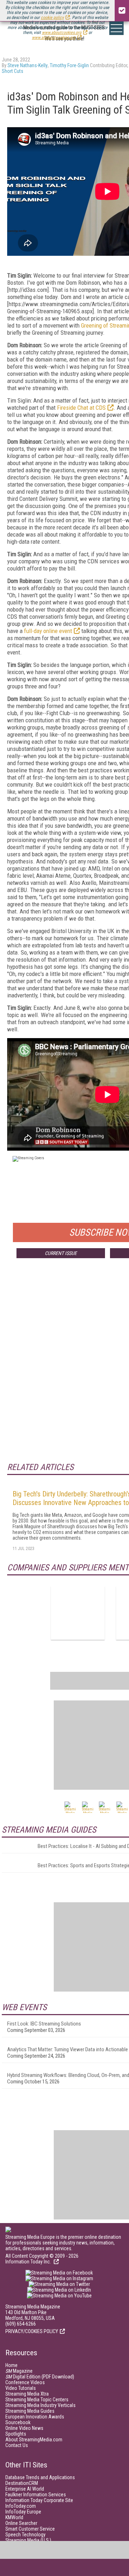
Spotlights (16, 2434)
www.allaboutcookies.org (54, 38)
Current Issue (61, 1253)
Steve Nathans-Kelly (28, 65)
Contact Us (17, 2445)
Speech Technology (25, 2535)
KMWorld (14, 2517)
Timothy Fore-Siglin (69, 65)
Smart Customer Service (30, 2529)
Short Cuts (13, 71)
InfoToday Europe (23, 2512)
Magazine (19, 2371)
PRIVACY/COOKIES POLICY (32, 2331)
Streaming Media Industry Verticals (40, 2405)
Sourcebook (18, 2422)
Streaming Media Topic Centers (37, 2400)
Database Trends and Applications (40, 2477)
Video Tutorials (21, 2388)
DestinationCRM (22, 2483)
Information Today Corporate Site (39, 2500)
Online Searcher (21, 2523)
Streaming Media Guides (30, 2411)
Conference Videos (25, 2382)
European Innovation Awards (35, 2417)
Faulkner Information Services (36, 2495)
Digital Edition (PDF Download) (40, 2377)
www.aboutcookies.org (62, 33)
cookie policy (52, 18)
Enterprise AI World (25, 2489)
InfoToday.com (21, 2506)
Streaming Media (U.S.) (28, 2540)
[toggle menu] (116, 28)
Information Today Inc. (29, 2262)
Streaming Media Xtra (27, 2394)
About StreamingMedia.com (34, 2440)
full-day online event (48, 631)
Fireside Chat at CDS (81, 408)
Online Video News (24, 2428)
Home (11, 2365)
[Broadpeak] (78, 1613)
